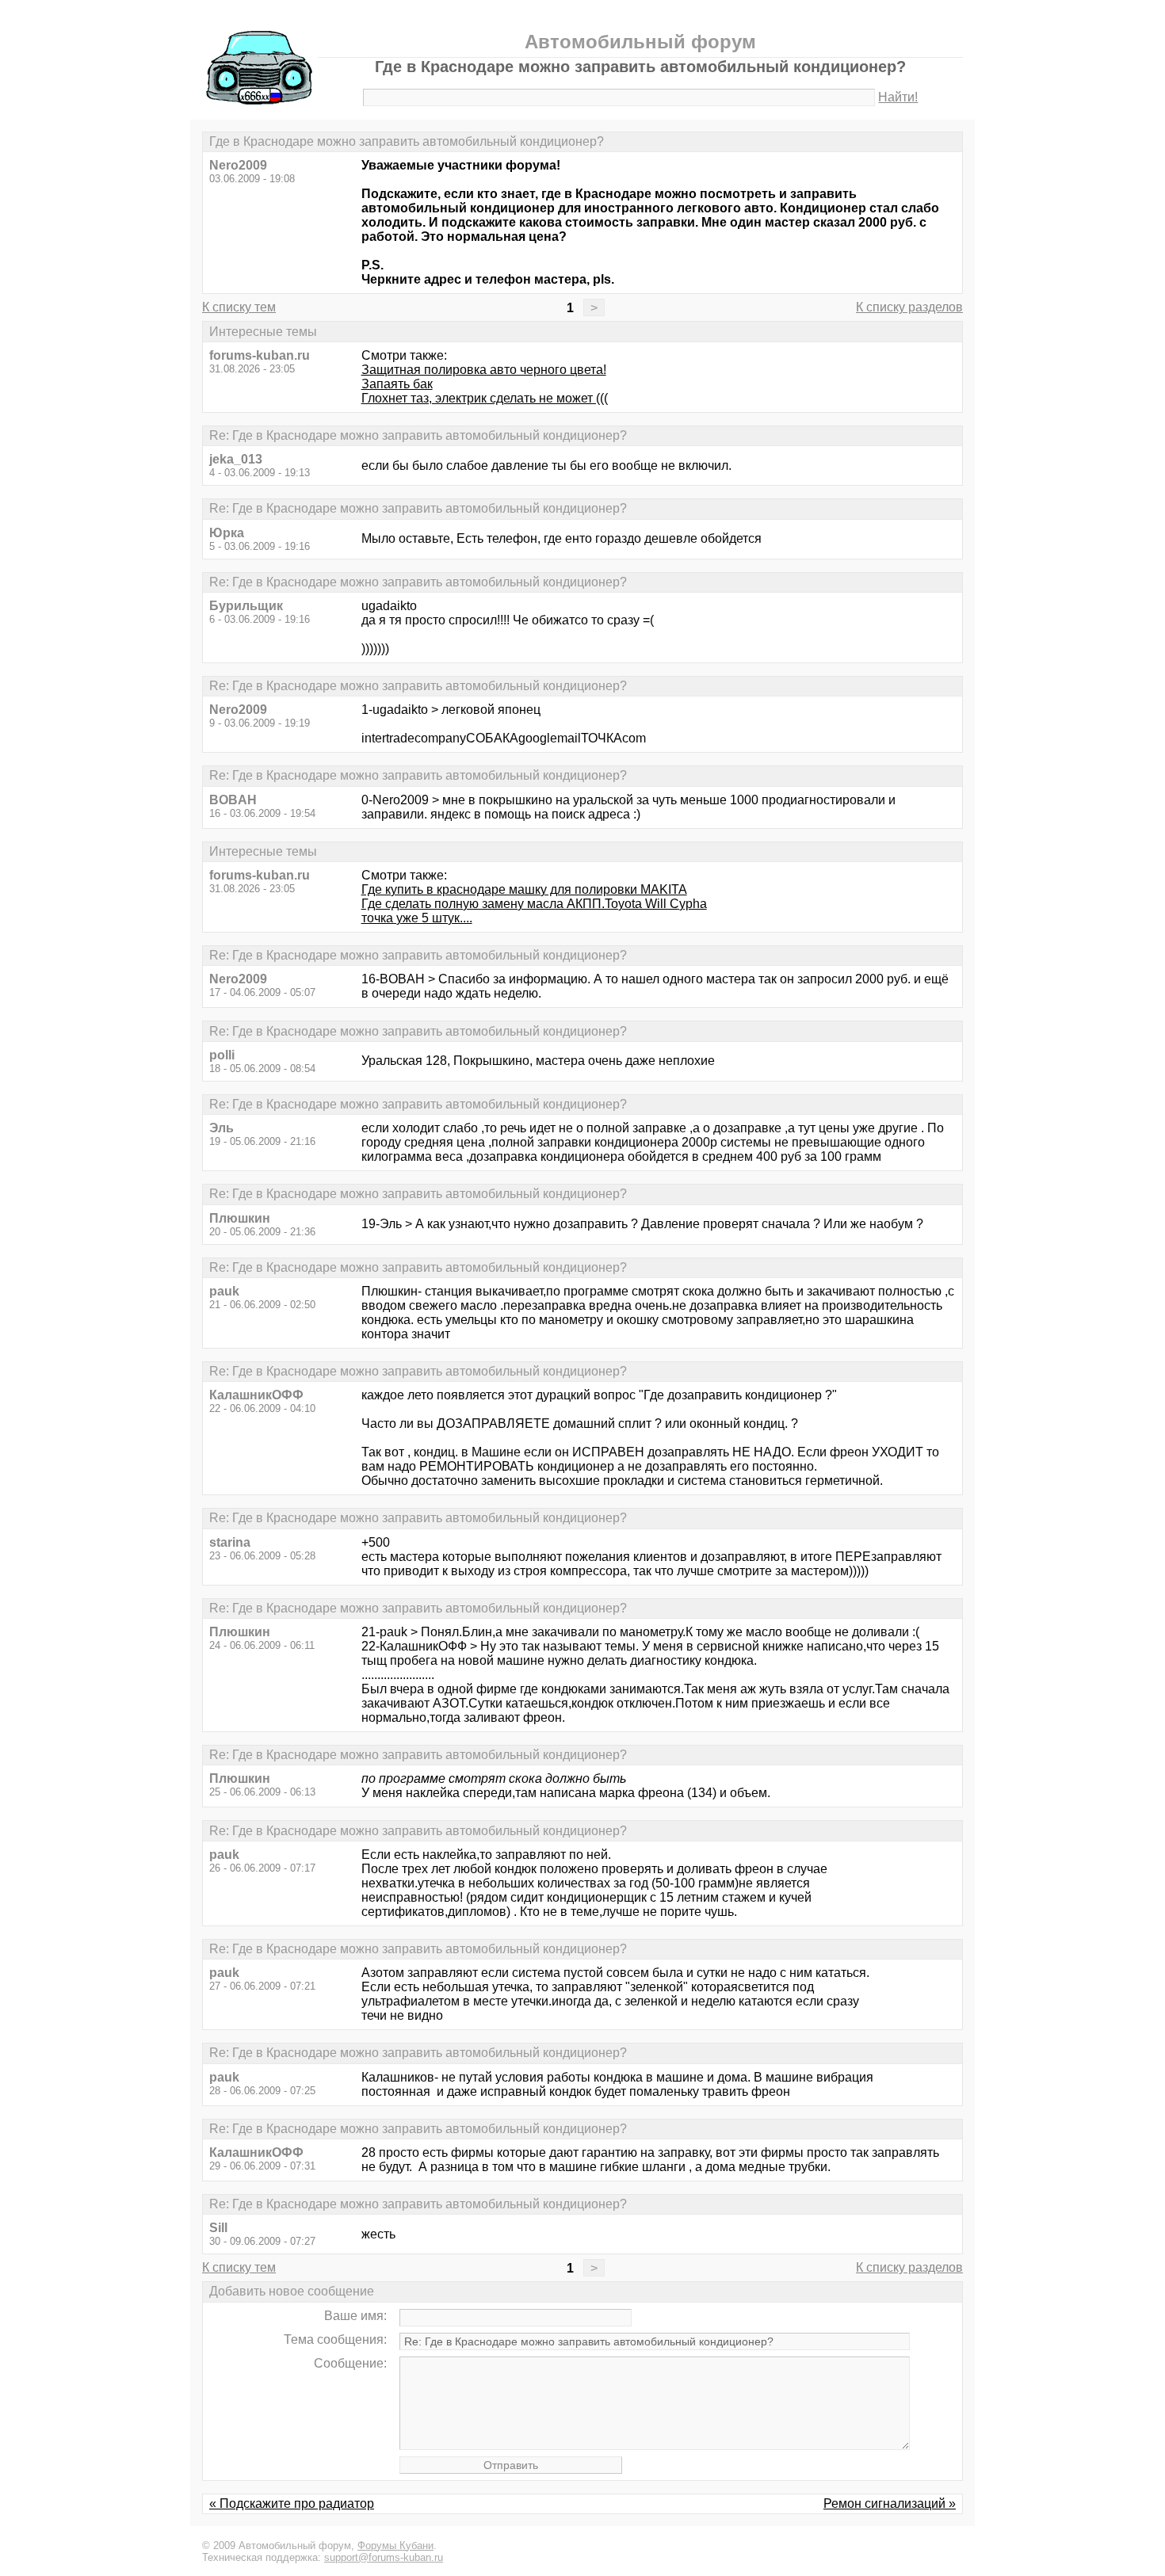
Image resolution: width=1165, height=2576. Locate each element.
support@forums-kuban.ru (384, 2557)
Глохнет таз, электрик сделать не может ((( (485, 398)
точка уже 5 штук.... (417, 918)
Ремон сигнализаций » (890, 2503)
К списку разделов (909, 307)
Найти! (898, 97)
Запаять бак (397, 384)
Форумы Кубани (395, 2545)
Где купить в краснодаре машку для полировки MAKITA (524, 889)
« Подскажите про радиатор (292, 2503)
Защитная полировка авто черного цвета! (484, 370)
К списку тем (239, 307)
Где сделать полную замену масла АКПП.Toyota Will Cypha (534, 904)
